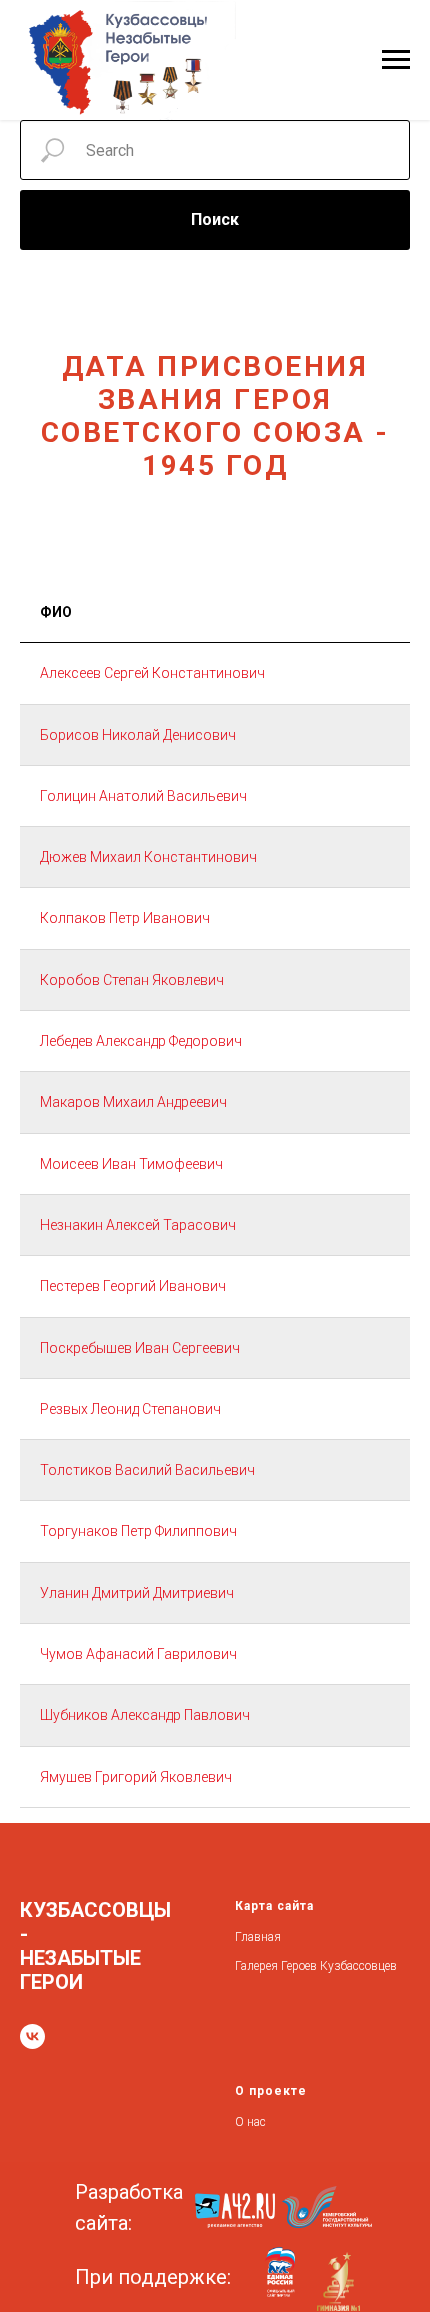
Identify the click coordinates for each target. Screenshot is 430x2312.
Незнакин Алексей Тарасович (138, 1225)
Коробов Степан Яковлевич (132, 980)
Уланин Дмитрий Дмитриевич (137, 1593)
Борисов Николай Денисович (138, 735)
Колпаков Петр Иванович (125, 918)
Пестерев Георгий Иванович (133, 1286)
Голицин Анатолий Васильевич (143, 796)
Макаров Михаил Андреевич (133, 1102)
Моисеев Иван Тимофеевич (131, 1164)
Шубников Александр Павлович (145, 1715)
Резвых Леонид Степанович (130, 1409)
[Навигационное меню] (396, 60)
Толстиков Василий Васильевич (147, 1470)
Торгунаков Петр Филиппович (138, 1531)
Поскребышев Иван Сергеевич (140, 1348)
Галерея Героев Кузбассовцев (316, 1966)
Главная (258, 1937)
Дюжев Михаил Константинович (148, 857)
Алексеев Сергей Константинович (152, 673)
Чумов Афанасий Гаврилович (138, 1654)
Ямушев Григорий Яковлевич (136, 1777)
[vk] (32, 2036)
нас (256, 2122)
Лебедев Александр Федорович (141, 1041)
